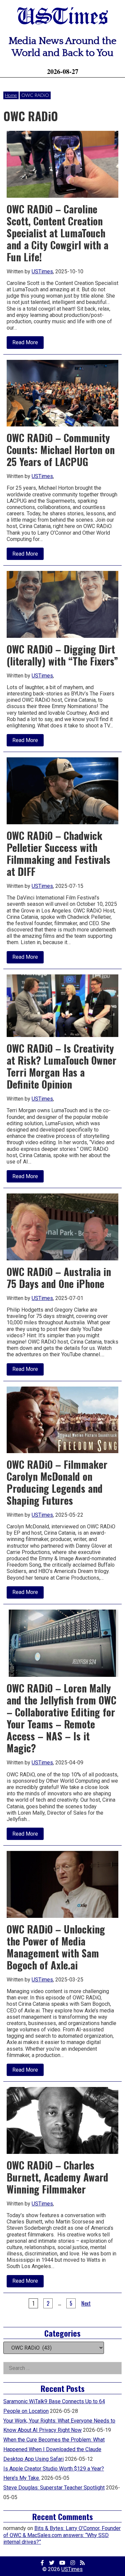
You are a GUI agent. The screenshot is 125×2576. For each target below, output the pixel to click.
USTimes (63, 17)
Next (86, 2303)
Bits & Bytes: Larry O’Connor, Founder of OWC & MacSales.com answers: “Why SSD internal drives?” (62, 2535)
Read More (28, 344)
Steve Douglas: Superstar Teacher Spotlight (54, 2488)
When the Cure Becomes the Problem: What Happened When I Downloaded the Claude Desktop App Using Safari (54, 2449)
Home (11, 95)
